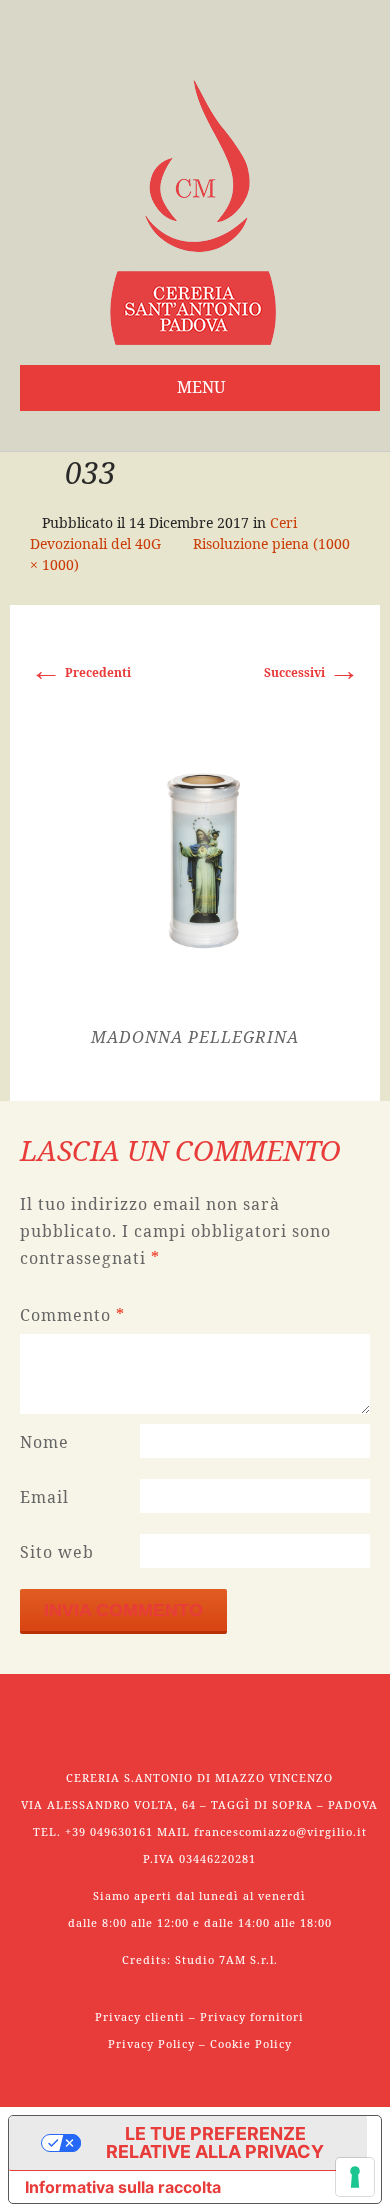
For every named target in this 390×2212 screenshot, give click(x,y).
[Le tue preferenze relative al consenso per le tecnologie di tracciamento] (355, 2177)
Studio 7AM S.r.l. (226, 1959)
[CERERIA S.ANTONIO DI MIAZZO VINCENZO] (193, 212)
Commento (72, 1315)
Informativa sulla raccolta (123, 2187)
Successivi (312, 672)
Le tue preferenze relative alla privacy (215, 2142)
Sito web (57, 1552)
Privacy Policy (151, 2043)
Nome (44, 1442)
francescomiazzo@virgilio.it (280, 1831)
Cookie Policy (251, 2043)
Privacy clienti (140, 2016)
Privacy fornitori (252, 2016)
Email (44, 1497)
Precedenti (80, 672)
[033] (195, 856)
